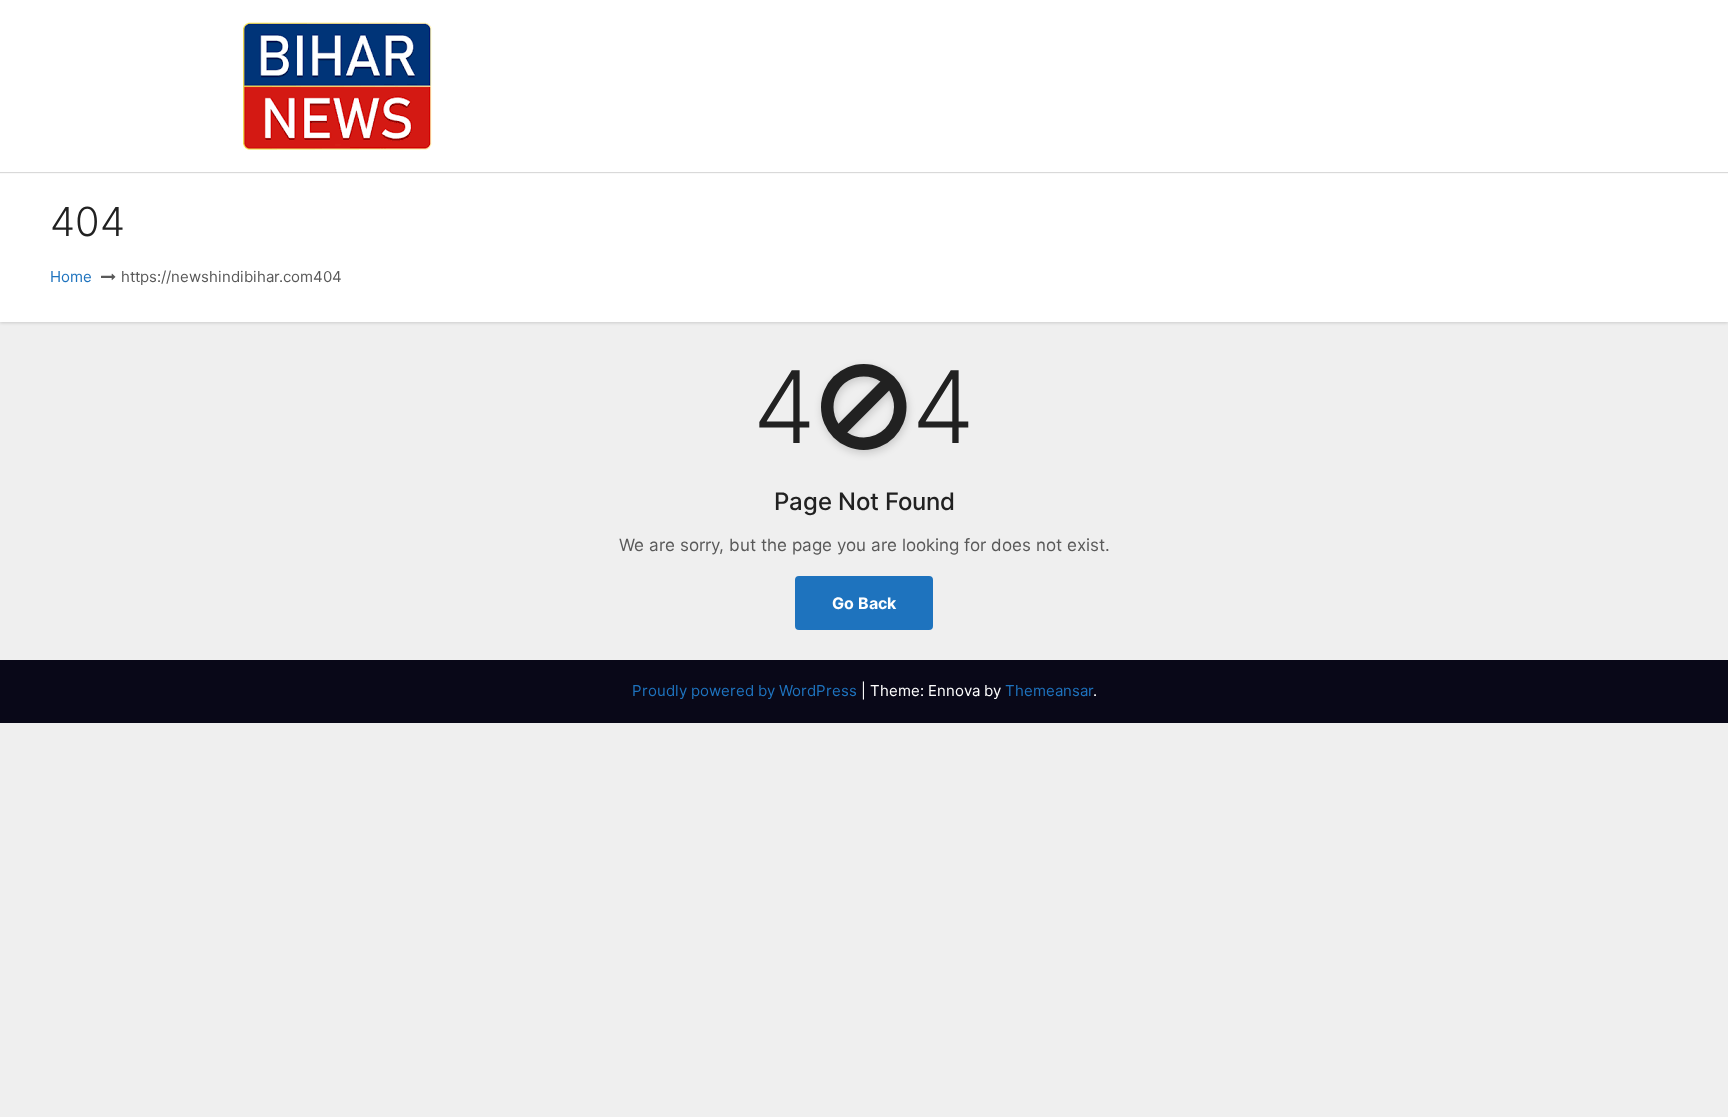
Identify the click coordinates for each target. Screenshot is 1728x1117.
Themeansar (1049, 690)
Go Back (864, 603)
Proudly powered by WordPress (746, 690)
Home (71, 276)
